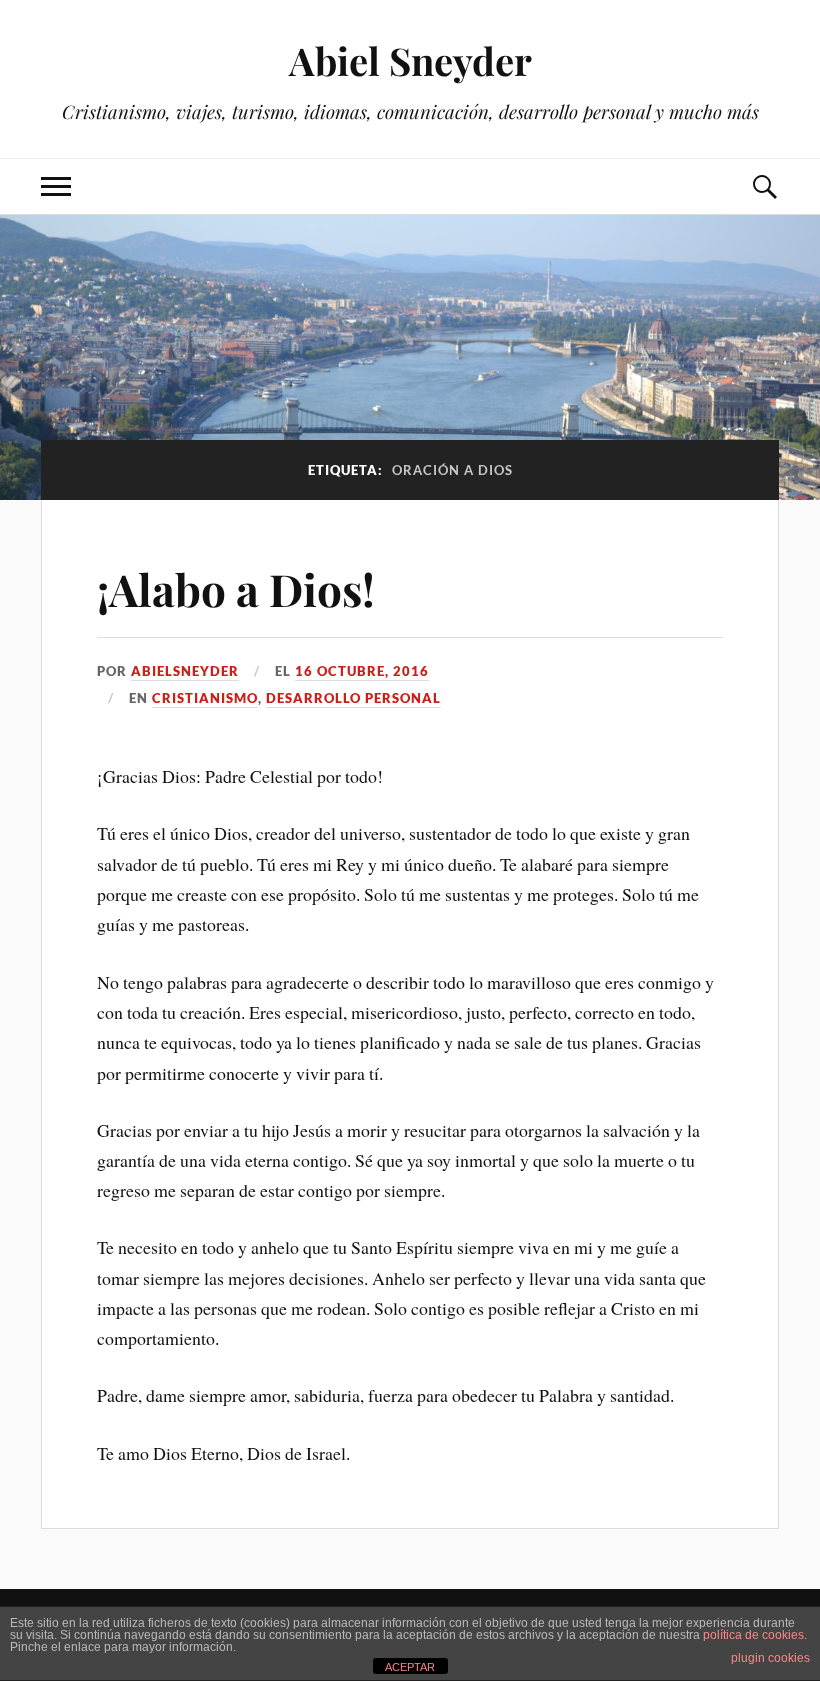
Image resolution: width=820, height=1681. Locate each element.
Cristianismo (205, 698)
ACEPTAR (410, 1667)
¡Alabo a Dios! (236, 588)
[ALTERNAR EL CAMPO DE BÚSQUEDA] (764, 186)
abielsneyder (185, 671)
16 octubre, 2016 (362, 671)
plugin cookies (770, 1658)
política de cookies (753, 1635)
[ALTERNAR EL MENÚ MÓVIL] (56, 186)
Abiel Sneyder (410, 60)
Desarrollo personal (353, 698)
